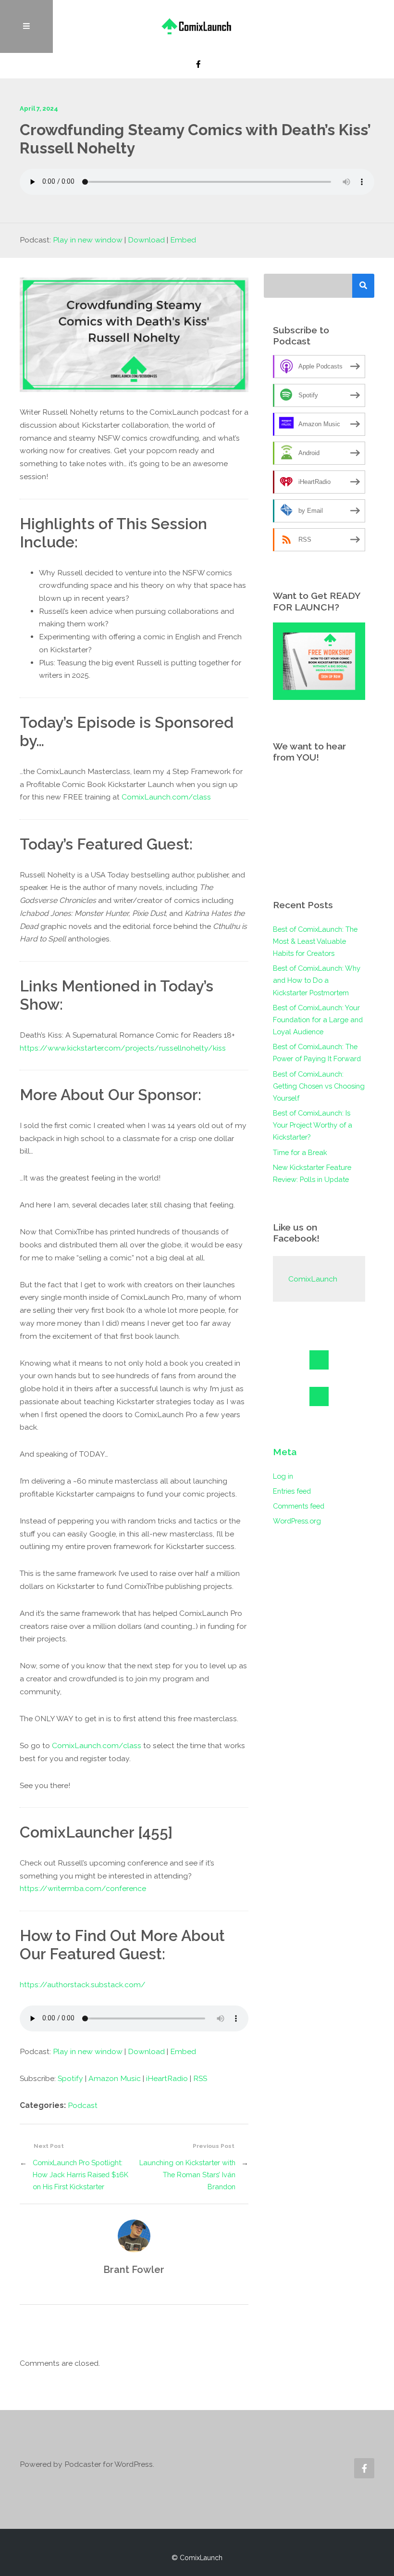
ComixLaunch (313, 1279)
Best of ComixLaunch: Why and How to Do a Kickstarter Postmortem (317, 980)
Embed (183, 240)
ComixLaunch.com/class (166, 797)
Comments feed (299, 1506)
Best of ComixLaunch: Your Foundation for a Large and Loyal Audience (318, 1020)
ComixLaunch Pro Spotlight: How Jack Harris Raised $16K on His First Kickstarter (80, 2175)
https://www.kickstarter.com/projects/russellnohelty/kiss (123, 1048)
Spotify (70, 2078)
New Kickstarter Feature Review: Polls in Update (312, 1173)
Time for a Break (300, 1152)
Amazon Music (115, 2078)
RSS (200, 2078)
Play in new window (88, 240)
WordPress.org (297, 1521)
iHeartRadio (167, 2078)
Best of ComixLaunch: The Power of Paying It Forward (317, 1053)
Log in (283, 1476)
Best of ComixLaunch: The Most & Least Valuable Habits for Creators (315, 941)
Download (146, 240)
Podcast (83, 2105)
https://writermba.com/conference (83, 1888)
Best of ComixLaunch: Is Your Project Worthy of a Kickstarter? (313, 1125)
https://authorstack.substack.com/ (83, 1985)
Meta (285, 1452)
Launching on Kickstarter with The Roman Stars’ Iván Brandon (187, 2175)
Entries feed (292, 1491)
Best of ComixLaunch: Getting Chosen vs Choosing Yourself (319, 1086)
